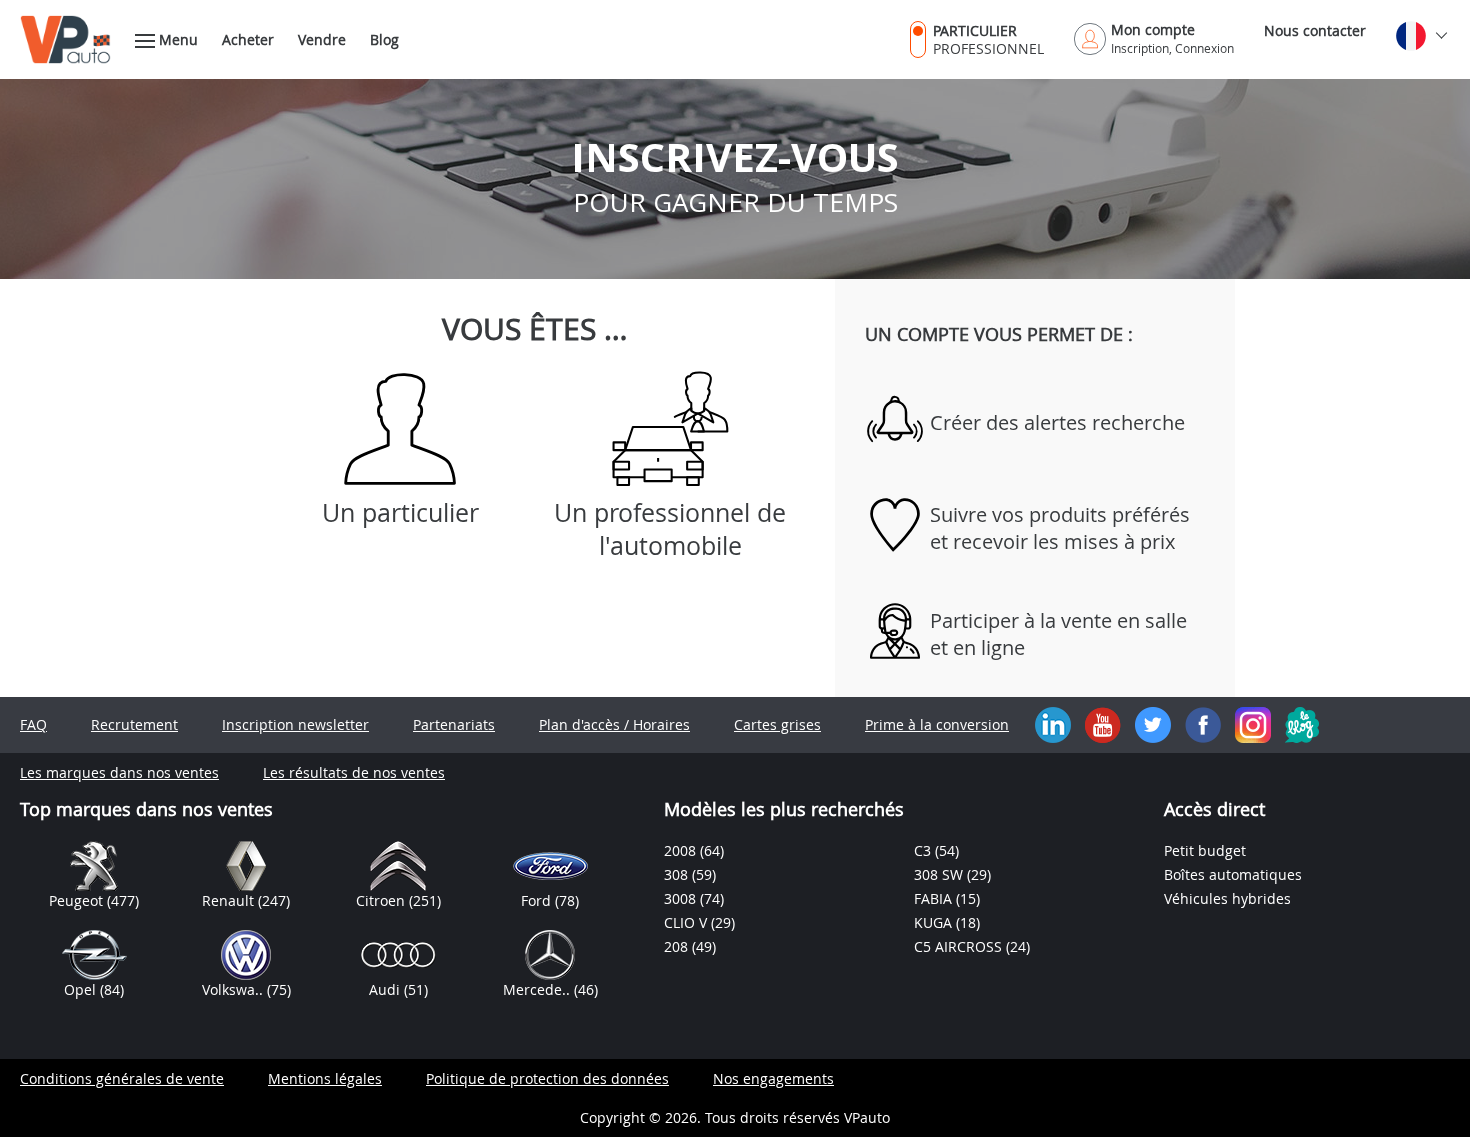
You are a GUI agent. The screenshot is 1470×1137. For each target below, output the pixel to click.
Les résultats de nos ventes (354, 772)
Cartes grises (777, 724)
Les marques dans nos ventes (119, 772)
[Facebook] (1203, 723)
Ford (538, 900)
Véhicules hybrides (1227, 898)
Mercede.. (538, 989)
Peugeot (78, 900)
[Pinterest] (1253, 723)
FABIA (935, 898)
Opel (82, 989)
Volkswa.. (234, 989)
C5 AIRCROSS (960, 946)
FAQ (33, 724)
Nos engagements (773, 1078)
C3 (924, 850)
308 (678, 874)
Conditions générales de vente (122, 1078)
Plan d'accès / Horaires (614, 724)
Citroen (382, 900)
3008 (682, 898)
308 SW (940, 874)
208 (678, 946)
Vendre (322, 39)
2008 (682, 850)
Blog (384, 39)
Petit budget (1205, 850)
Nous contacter (1315, 30)
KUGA (935, 922)
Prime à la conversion (937, 724)
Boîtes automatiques (1233, 874)
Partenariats (454, 724)
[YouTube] (1103, 723)
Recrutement (134, 724)
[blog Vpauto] (1302, 723)
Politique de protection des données (547, 1078)
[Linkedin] (1053, 723)
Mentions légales (325, 1078)
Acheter (248, 39)
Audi (386, 989)
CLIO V (687, 922)
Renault (230, 900)
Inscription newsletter (295, 724)
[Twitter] (1153, 723)
